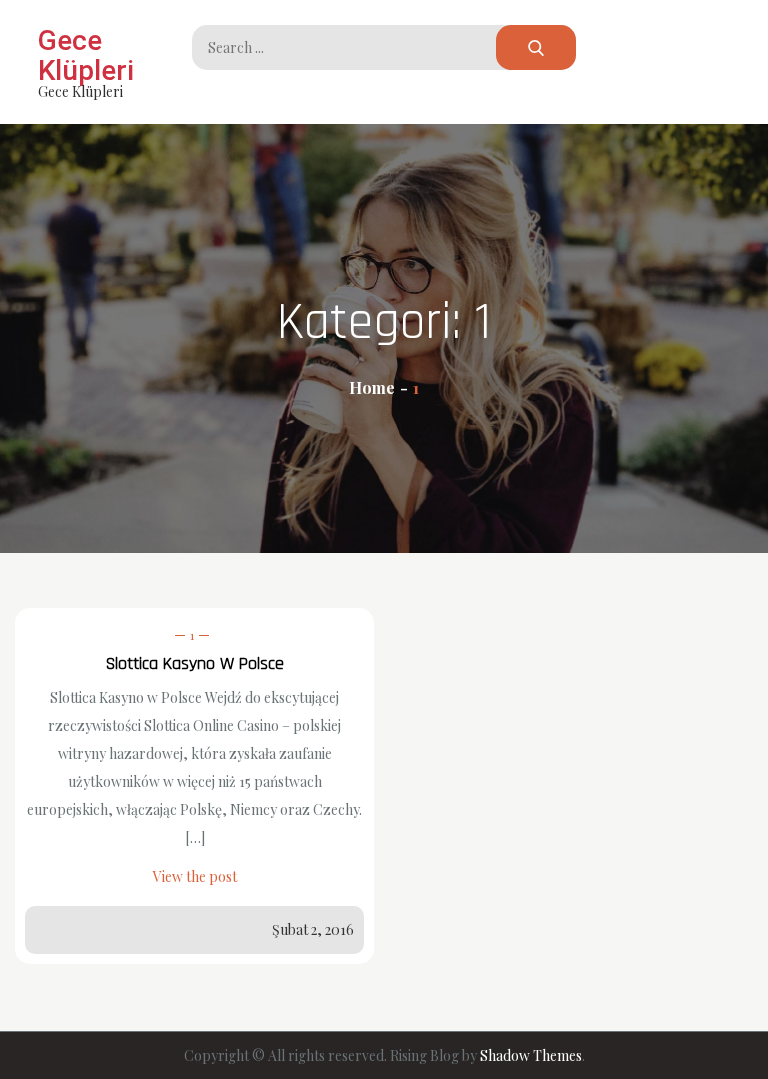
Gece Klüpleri (86, 55)
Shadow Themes (531, 1055)
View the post (195, 876)
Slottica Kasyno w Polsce (195, 663)
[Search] (536, 47)
